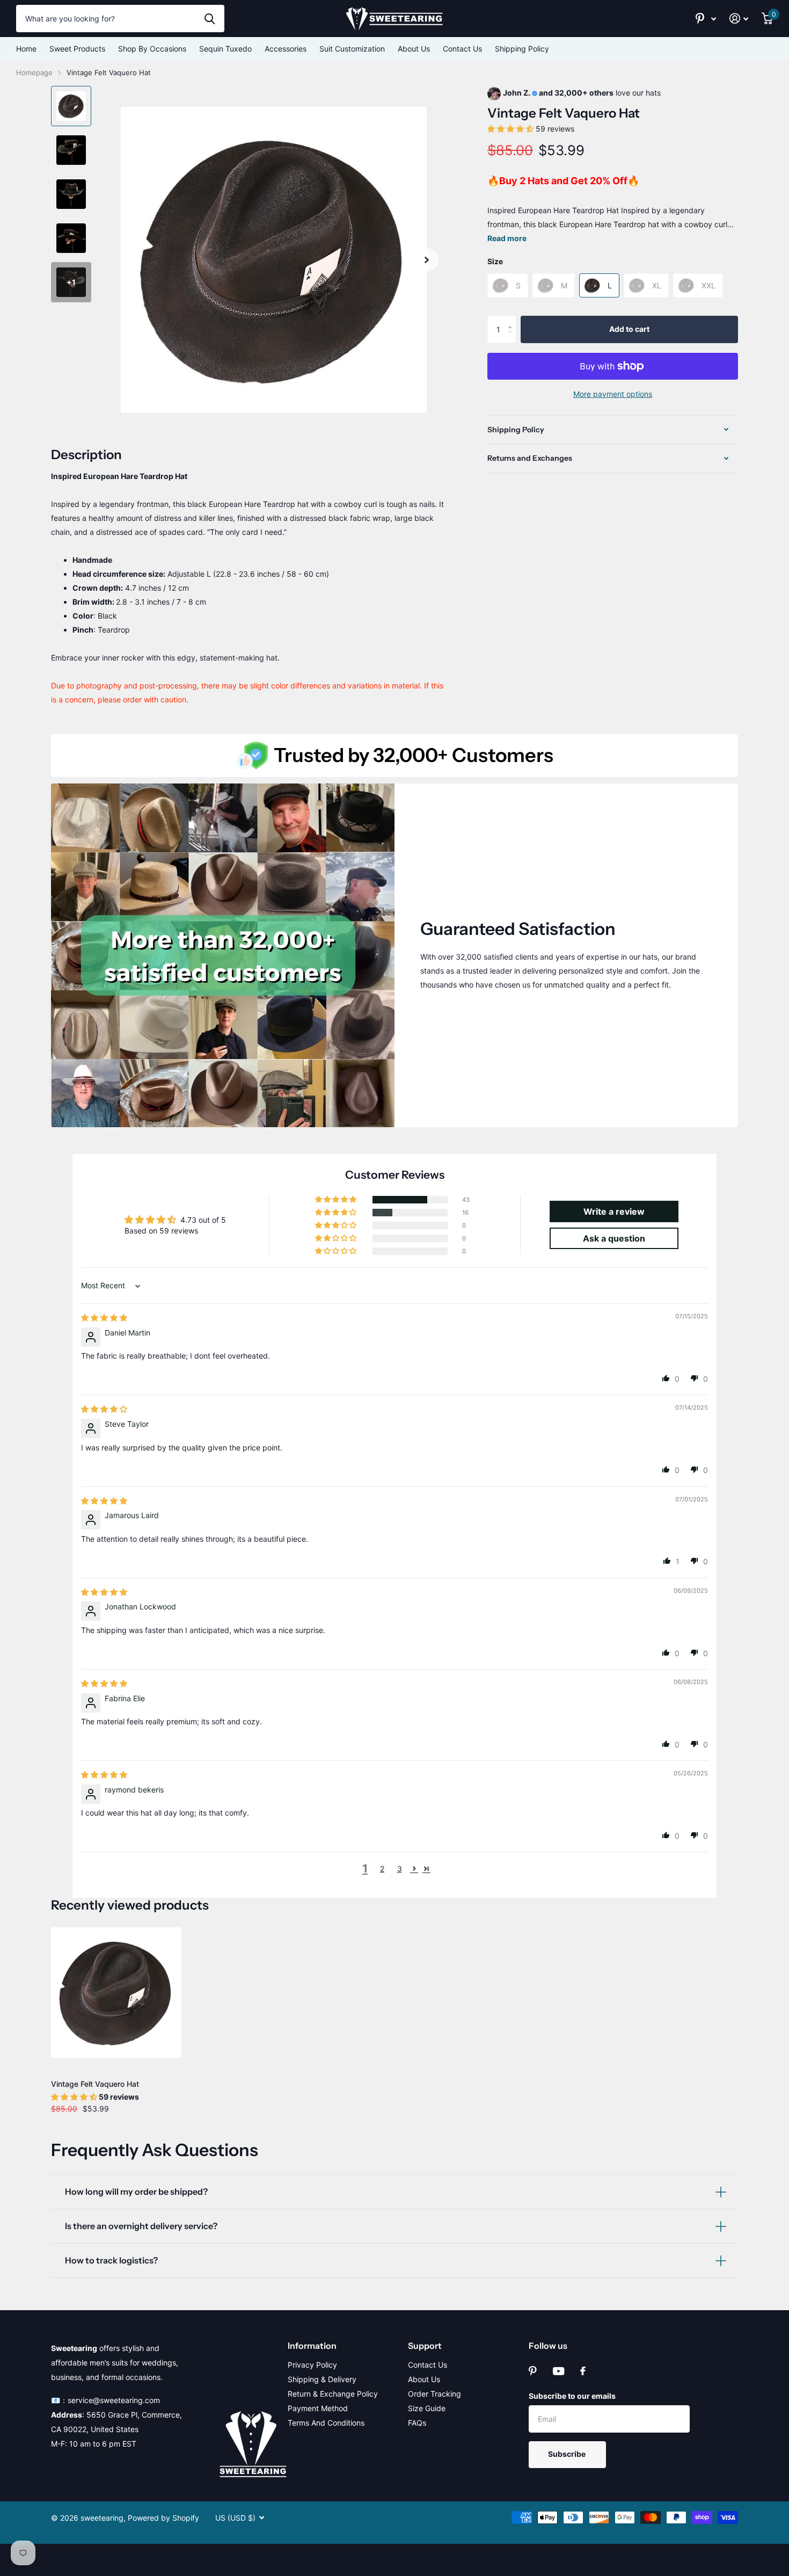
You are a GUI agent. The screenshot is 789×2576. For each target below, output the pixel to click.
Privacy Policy (312, 2365)
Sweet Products (77, 49)
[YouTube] (558, 2371)
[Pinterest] (533, 2371)
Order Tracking (434, 2394)
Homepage (34, 72)
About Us (414, 49)
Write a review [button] (614, 1211)
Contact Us (462, 49)
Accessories (286, 49)
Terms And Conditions (326, 2423)
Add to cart (629, 329)
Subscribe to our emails (572, 2396)
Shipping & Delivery (322, 2379)
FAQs (417, 2423)
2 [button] (382, 1868)
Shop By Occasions (152, 49)
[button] (427, 260)
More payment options (613, 394)
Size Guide (427, 2408)
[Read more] (706, 19)
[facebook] (583, 2371)
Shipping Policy (522, 49)
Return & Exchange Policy (333, 2394)
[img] (104, 1318)
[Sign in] (739, 19)
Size (495, 261)
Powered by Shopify (163, 2518)
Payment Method (318, 2408)
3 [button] (400, 1868)
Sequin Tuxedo (225, 49)
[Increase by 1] (512, 320)
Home (26, 49)
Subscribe (568, 2454)
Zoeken (210, 18)
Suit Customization (352, 49)
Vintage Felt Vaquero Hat (95, 2084)
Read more (507, 238)
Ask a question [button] (614, 1238)
